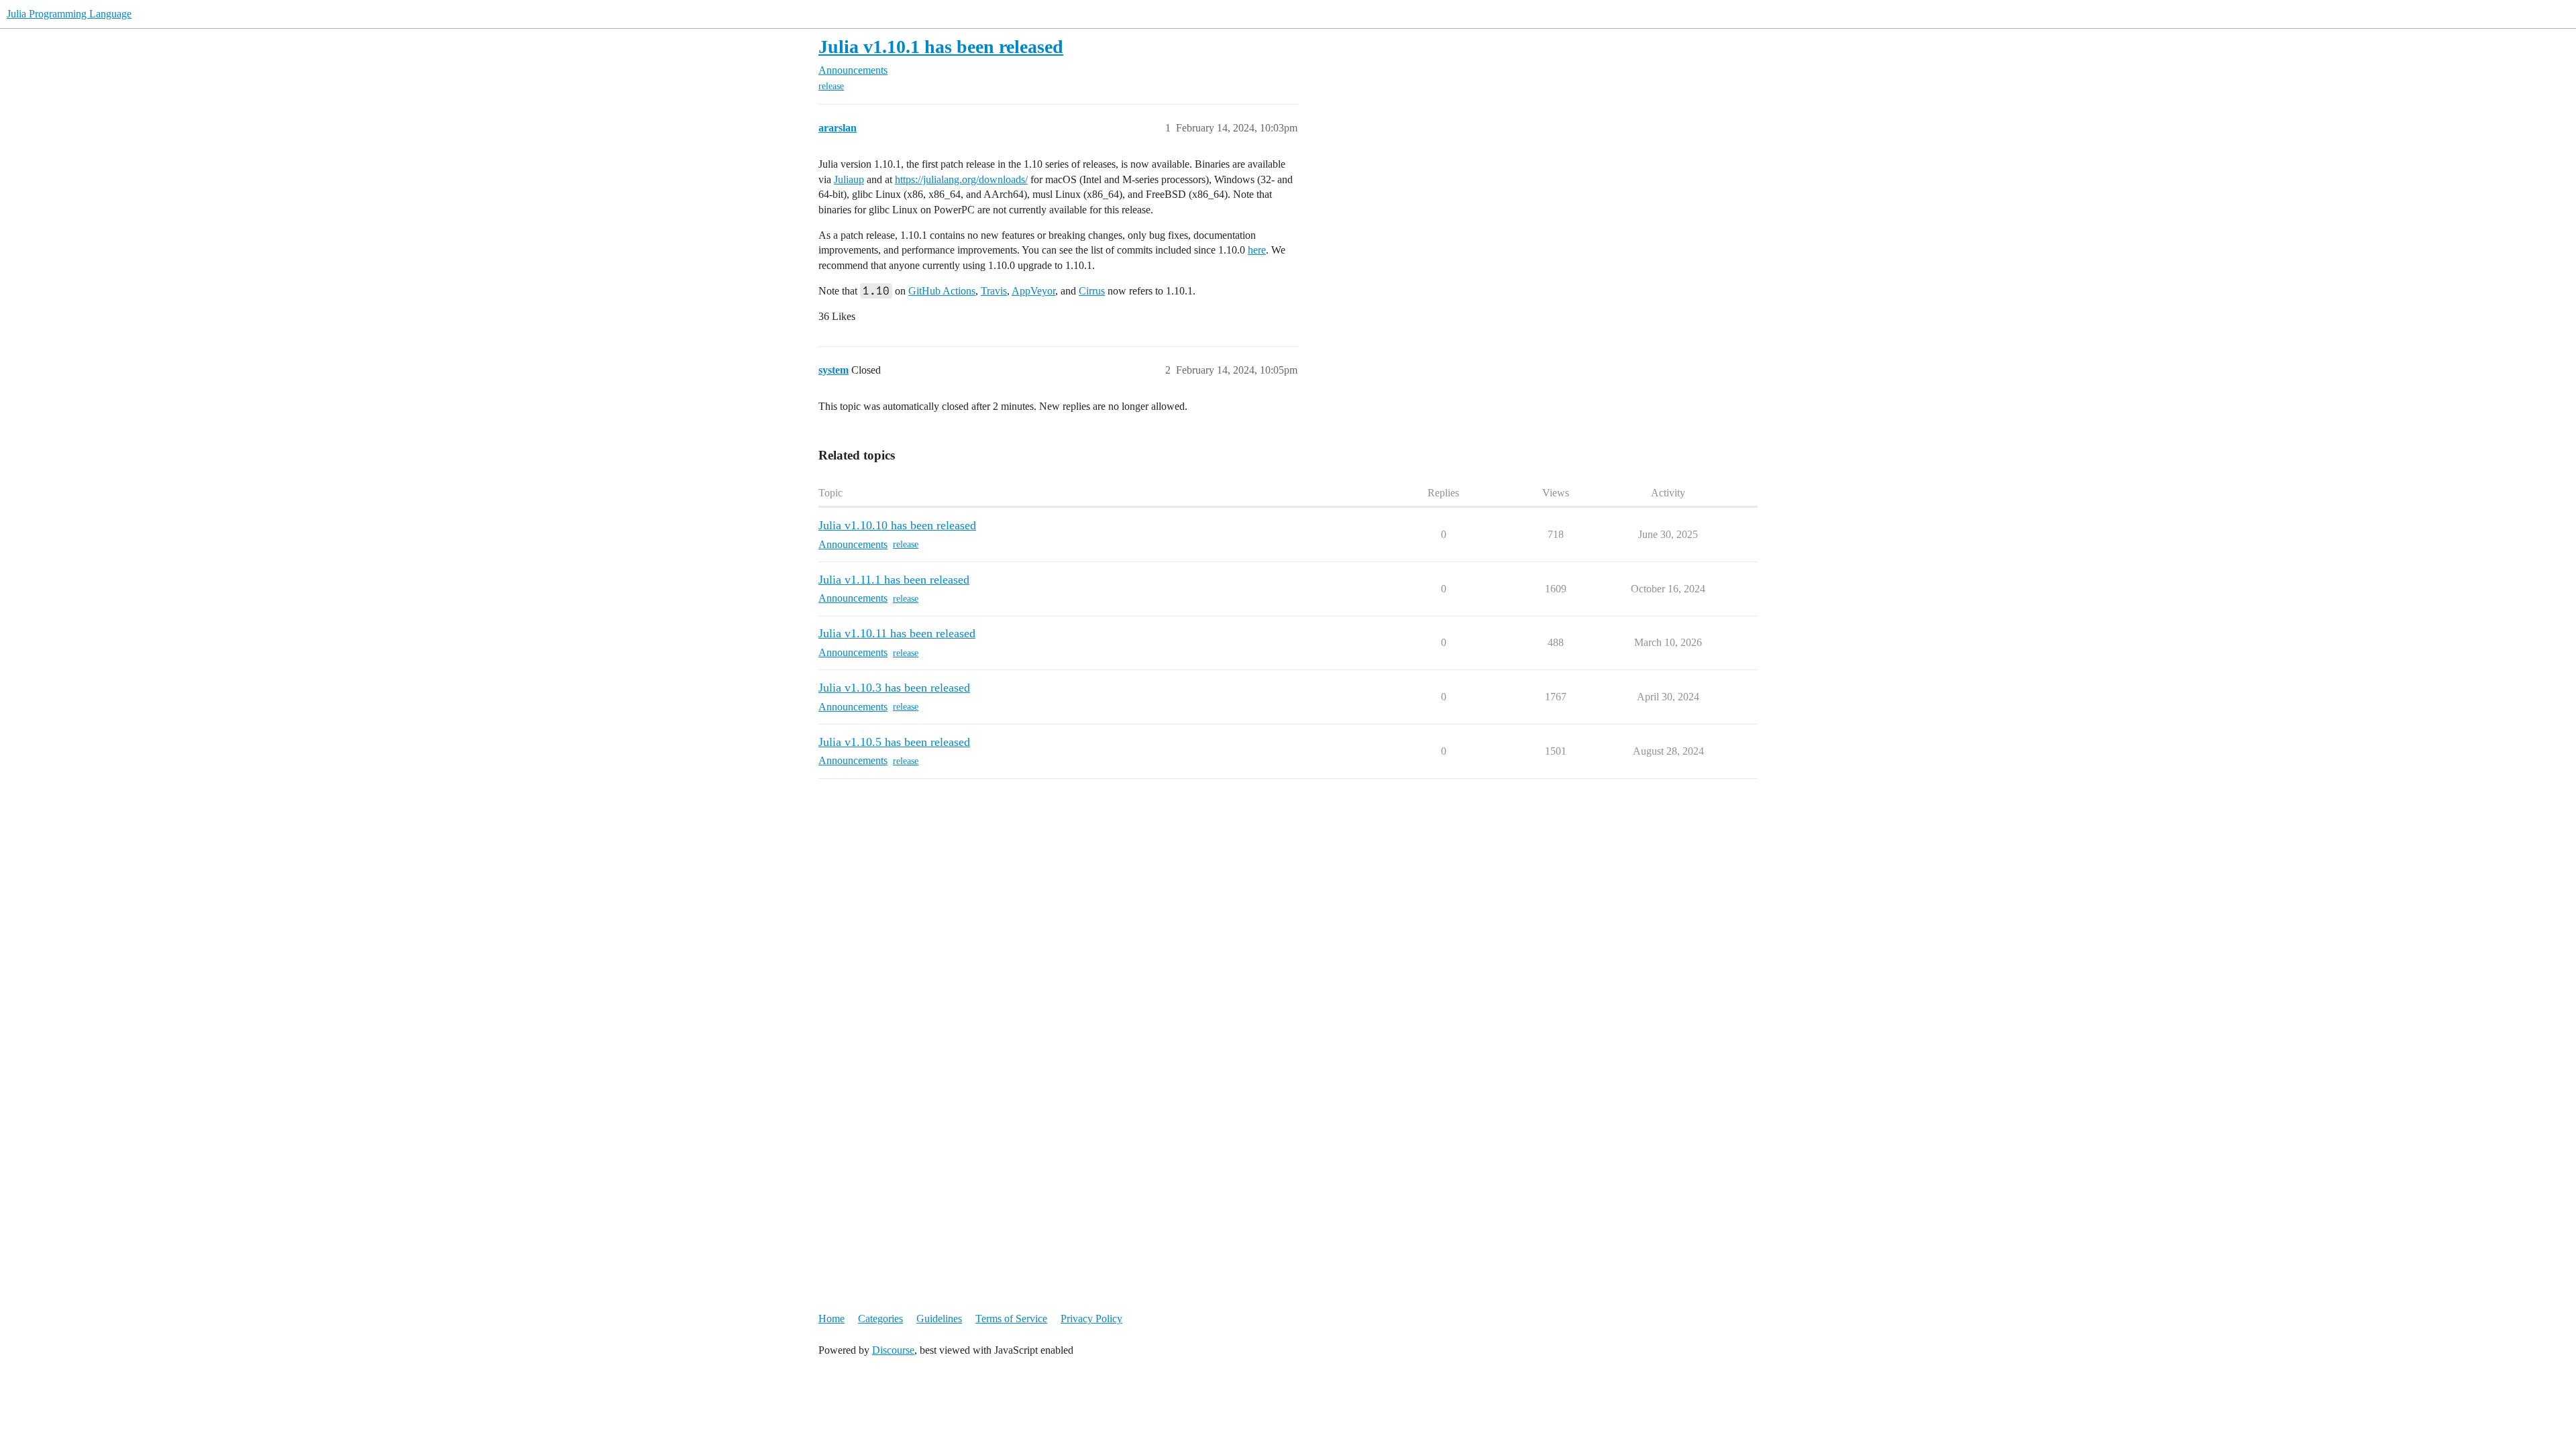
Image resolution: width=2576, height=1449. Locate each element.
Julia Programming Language (69, 14)
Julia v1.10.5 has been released (894, 742)
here (1257, 250)
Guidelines (939, 1319)
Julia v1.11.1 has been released (894, 580)
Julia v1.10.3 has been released (894, 688)
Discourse (893, 1350)
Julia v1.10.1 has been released (941, 47)
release (831, 86)
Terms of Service (1011, 1319)
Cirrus (1092, 291)
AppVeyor (1033, 291)
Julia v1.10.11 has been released (897, 633)
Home (831, 1319)
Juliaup (849, 179)
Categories (880, 1319)
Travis (994, 291)
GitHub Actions (942, 291)
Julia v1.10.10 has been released (897, 525)
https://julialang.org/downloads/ (961, 179)
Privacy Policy (1091, 1319)
